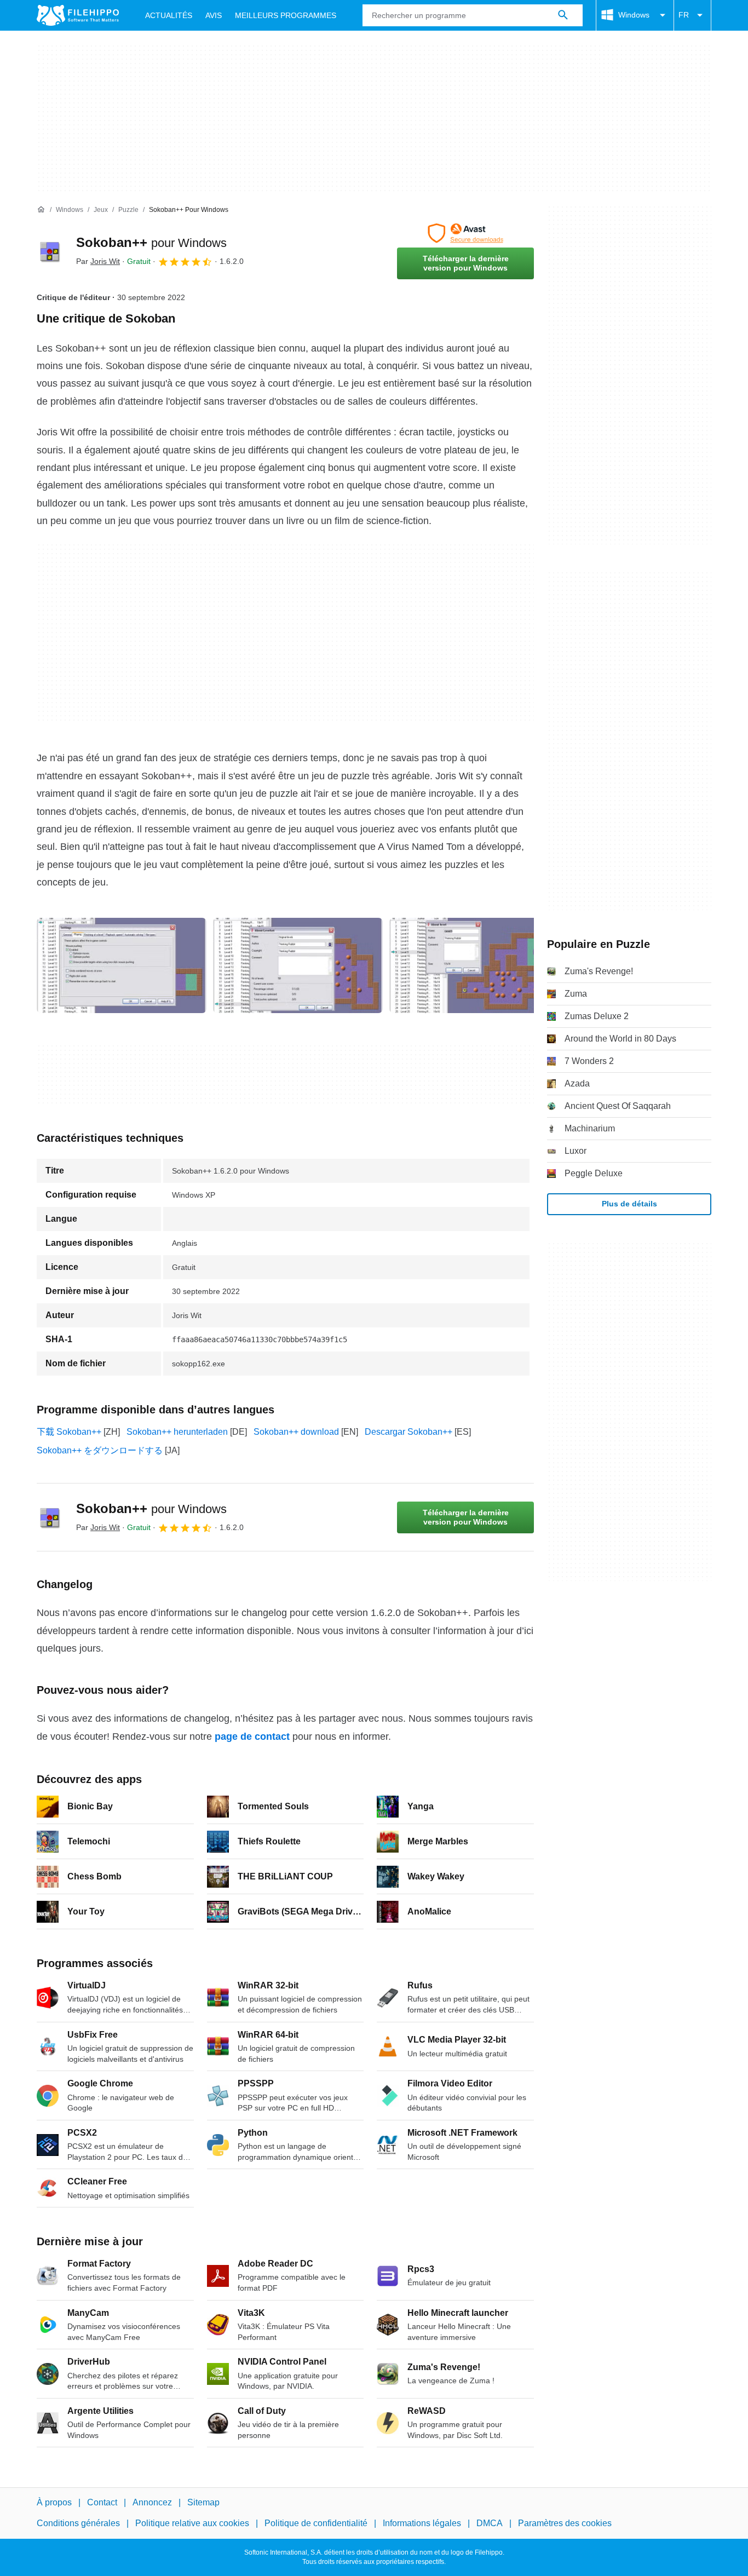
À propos (54, 2502)
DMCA (490, 2523)
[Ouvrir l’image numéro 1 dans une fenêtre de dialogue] (298, 965)
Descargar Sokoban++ (408, 1432)
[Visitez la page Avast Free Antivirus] (465, 233)
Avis (214, 15)
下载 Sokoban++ (69, 1432)
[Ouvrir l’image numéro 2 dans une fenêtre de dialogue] (474, 965)
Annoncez (152, 2502)
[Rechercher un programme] (563, 15)
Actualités (169, 15)
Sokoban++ (151, 242)
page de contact (252, 1737)
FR (684, 15)
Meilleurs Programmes (286, 15)
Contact (102, 2502)
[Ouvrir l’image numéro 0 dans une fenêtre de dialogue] (122, 965)
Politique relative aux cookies (192, 2523)
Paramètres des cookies (565, 2523)
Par (98, 261)
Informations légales (422, 2523)
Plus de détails (629, 1204)
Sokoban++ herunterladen (177, 1432)
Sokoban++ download (296, 1432)
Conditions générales (78, 2523)
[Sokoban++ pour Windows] (50, 251)
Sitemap (203, 2502)
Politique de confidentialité (316, 2523)
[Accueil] (41, 210)
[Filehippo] (78, 15)
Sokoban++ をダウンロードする (100, 1450)
